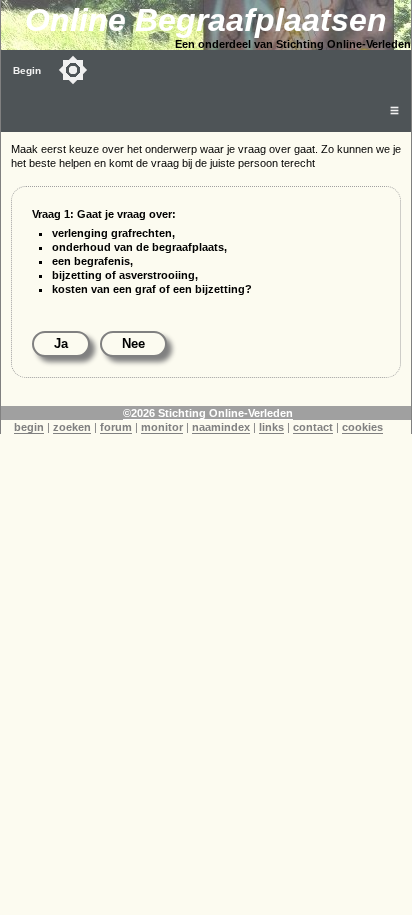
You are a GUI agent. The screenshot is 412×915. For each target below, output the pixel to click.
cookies (362, 427)
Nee (133, 343)
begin (29, 427)
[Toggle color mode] (73, 70)
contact (313, 427)
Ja (61, 343)
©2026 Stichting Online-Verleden (208, 413)
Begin (27, 70)
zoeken (72, 427)
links (271, 427)
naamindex (221, 427)
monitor (162, 427)
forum (116, 427)
